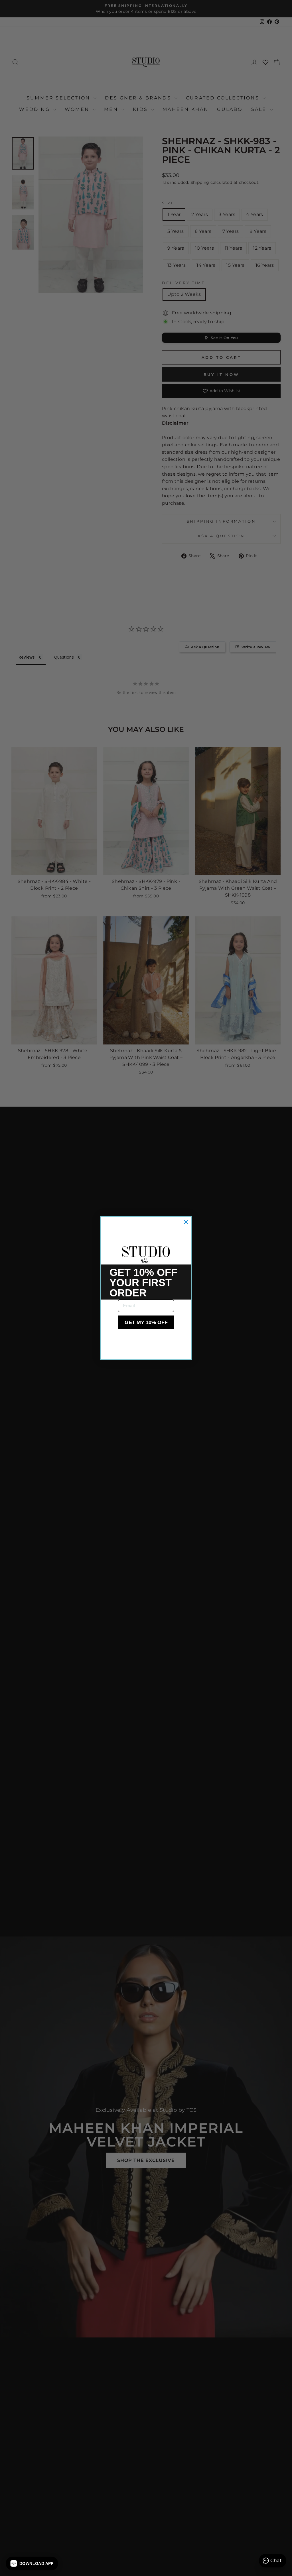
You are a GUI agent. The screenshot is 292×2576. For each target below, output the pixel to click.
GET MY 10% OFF (146, 1322)
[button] (32, 2563)
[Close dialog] (186, 1222)
